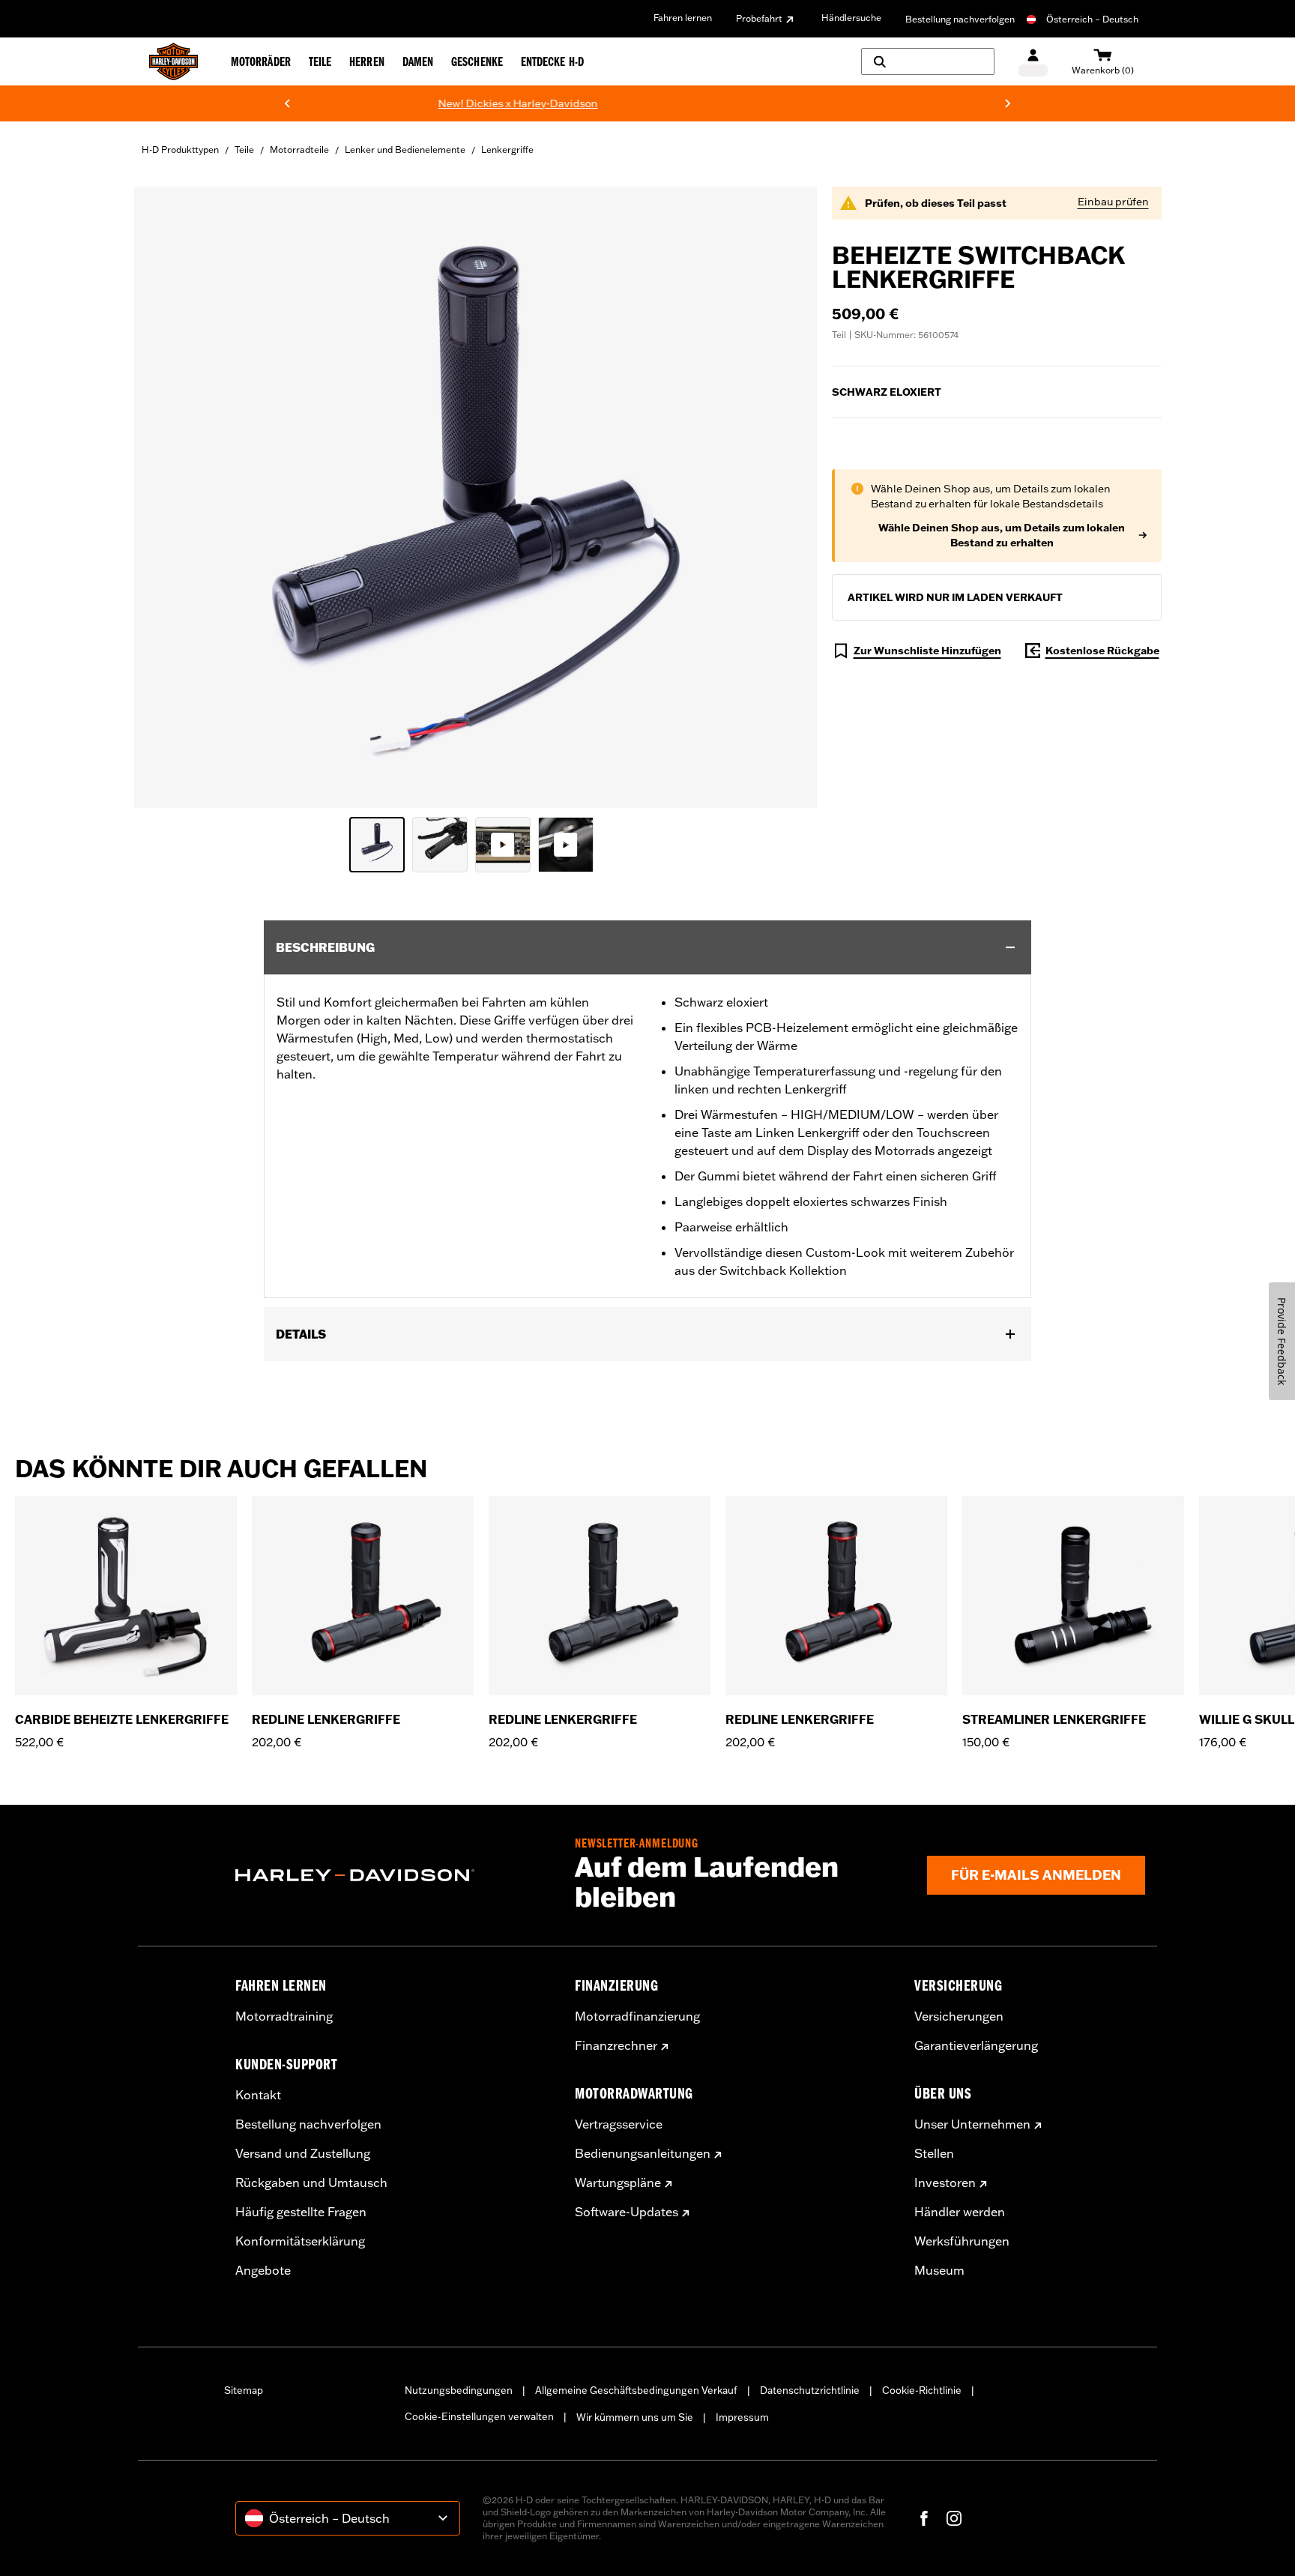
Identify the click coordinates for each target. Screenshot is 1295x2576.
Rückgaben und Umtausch (311, 2183)
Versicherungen (959, 2016)
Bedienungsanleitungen (643, 2153)
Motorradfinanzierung (637, 2016)
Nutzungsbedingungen (459, 2390)
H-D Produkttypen (180, 150)
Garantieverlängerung (976, 2045)
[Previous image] (164, 498)
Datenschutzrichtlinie (810, 2390)
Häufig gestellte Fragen (301, 2212)
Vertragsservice (619, 2124)
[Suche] (928, 61)
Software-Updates (627, 2212)
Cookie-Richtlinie (922, 2390)
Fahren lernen (683, 18)
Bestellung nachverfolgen (960, 19)
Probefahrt (759, 18)
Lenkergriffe (507, 150)
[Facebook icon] (924, 2518)
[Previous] (287, 103)
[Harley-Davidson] (394, 1875)
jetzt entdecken (911, 103)
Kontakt (258, 2095)
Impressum (742, 2417)
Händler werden (960, 2212)
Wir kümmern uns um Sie (635, 2417)
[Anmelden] (1033, 62)
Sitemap (244, 2390)
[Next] (1008, 103)
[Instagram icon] (954, 2518)
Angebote (263, 2270)
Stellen (934, 2153)
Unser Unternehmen (972, 2124)
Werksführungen (962, 2241)
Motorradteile (299, 150)
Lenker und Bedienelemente (405, 150)
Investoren (945, 2183)
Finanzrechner (616, 2045)
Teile (244, 150)
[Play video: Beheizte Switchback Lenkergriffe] (503, 845)
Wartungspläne (618, 2183)
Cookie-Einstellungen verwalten (479, 2416)
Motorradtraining (284, 2016)
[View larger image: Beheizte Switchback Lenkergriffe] (476, 495)
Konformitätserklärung (300, 2241)
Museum (939, 2270)
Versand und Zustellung (303, 2153)
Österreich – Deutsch (1092, 19)
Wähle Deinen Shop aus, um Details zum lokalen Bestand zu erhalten (1002, 535)
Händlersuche (851, 18)
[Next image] (787, 498)
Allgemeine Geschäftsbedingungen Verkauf (636, 2390)
